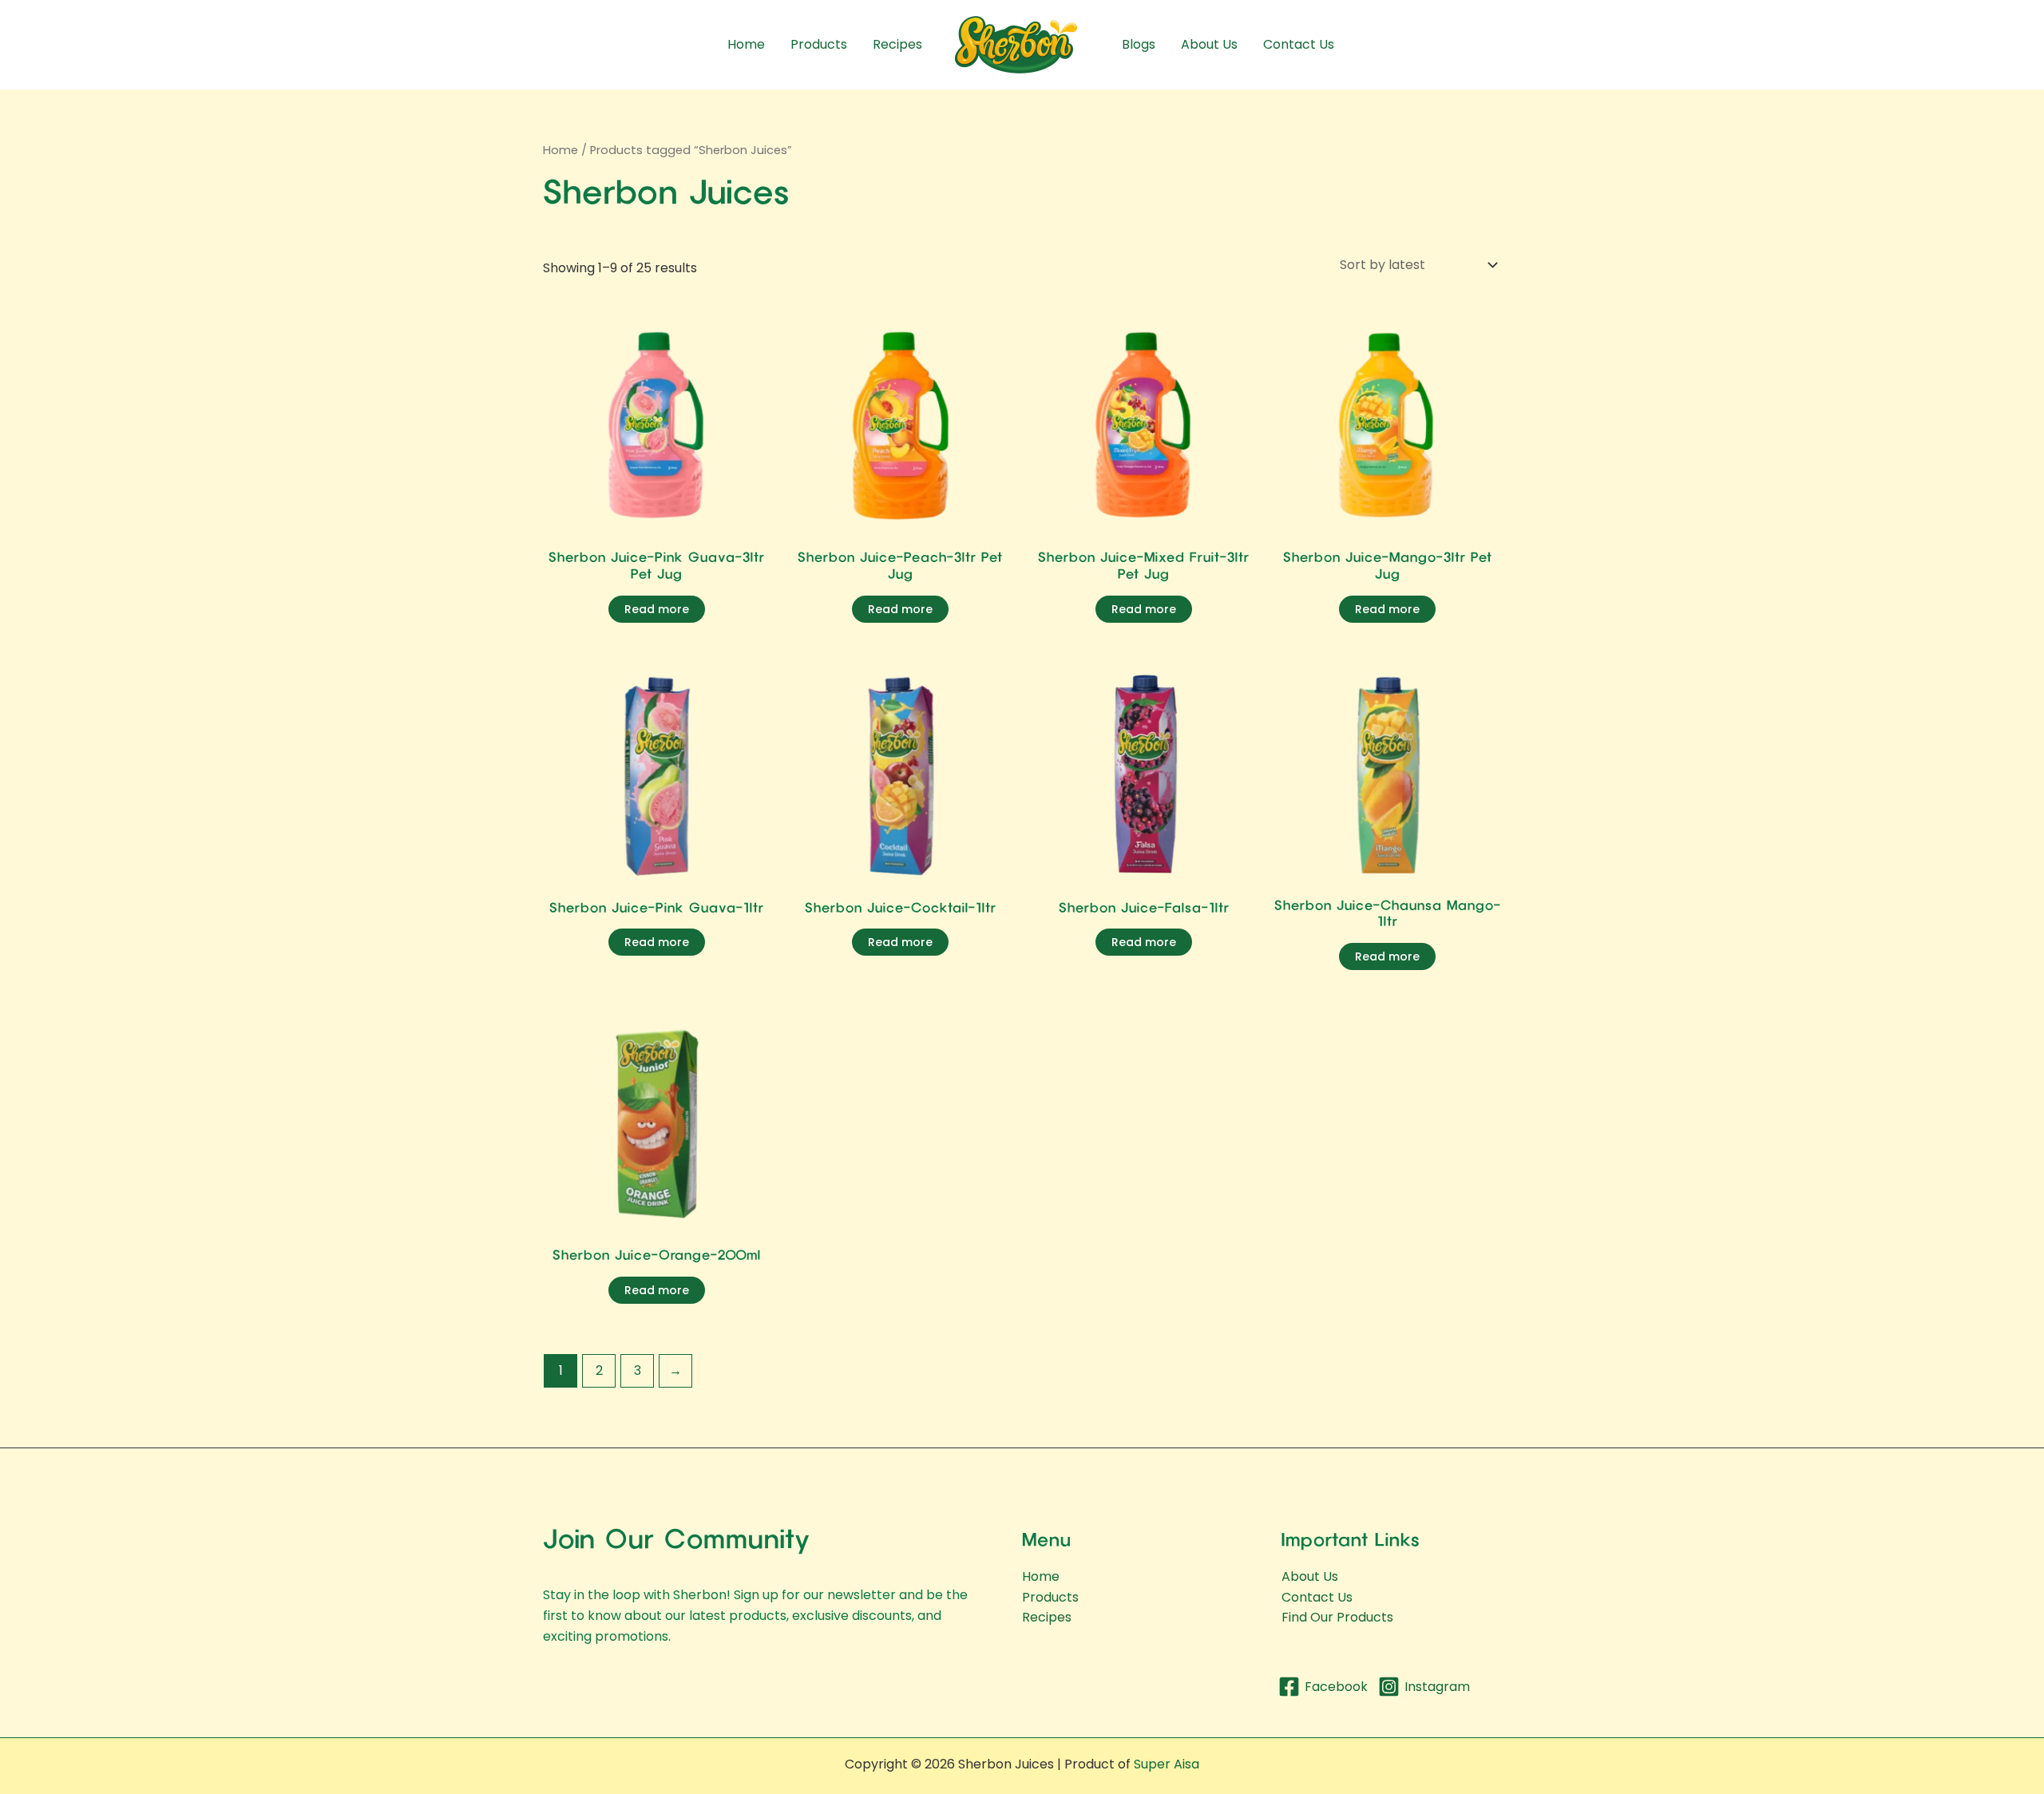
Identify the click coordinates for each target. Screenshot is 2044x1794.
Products (819, 44)
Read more (657, 609)
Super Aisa (1167, 1764)
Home (746, 44)
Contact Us (1299, 44)
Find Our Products (1337, 1617)
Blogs (1139, 44)
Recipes (897, 44)
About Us (1209, 44)
